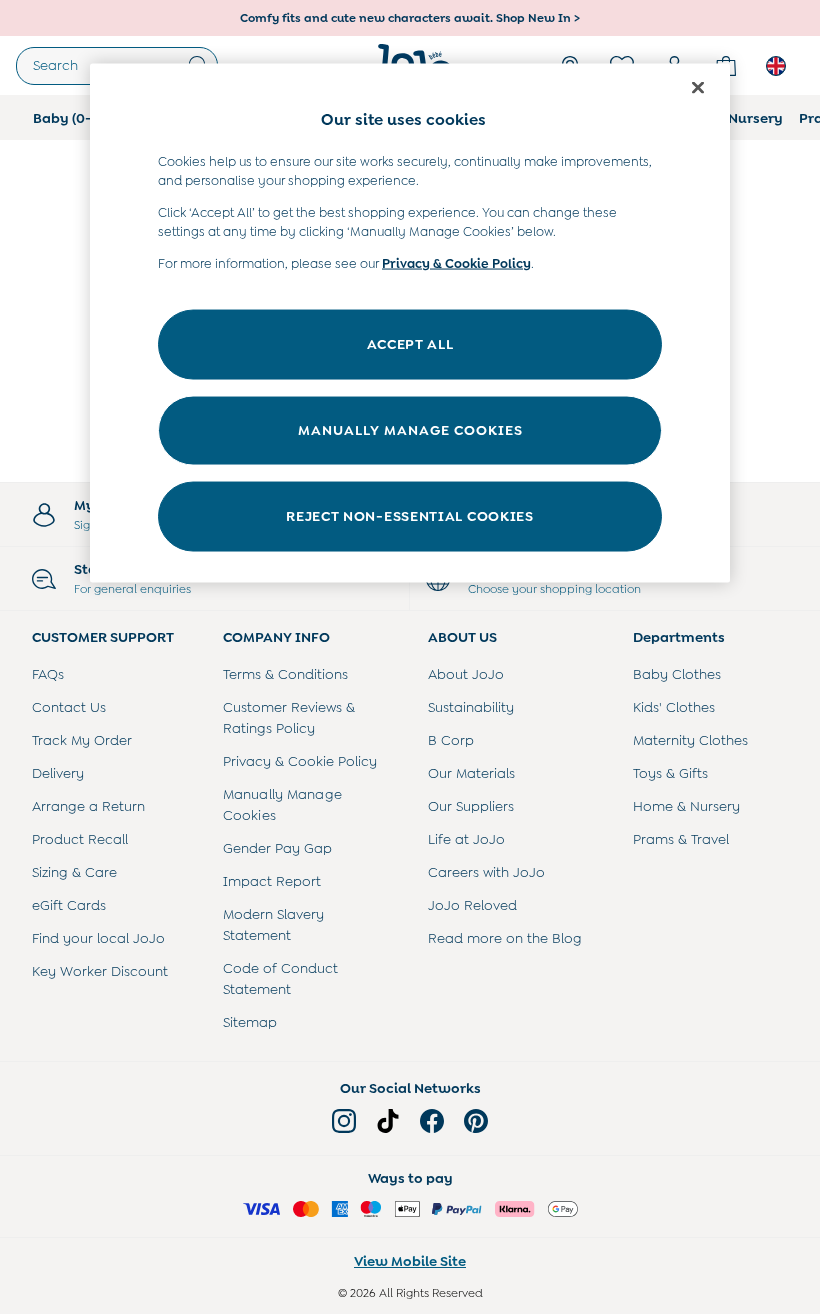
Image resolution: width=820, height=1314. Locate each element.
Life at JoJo (466, 839)
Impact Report (272, 881)
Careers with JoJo (486, 872)
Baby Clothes (677, 674)
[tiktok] (388, 1121)
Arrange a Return (88, 806)
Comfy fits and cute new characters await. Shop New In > (410, 18)
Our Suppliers (471, 806)
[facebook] (432, 1121)
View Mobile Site (410, 1261)
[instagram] (344, 1121)
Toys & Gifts (670, 773)
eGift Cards (69, 905)
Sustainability (471, 707)
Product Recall (80, 839)
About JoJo (466, 674)
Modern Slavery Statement (273, 924)
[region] (410, 323)
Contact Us (69, 707)
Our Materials (471, 773)
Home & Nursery (686, 806)
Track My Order (82, 740)
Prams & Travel (681, 839)
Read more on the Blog (505, 938)
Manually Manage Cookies (282, 804)
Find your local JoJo (98, 938)
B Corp (451, 740)
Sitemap (250, 1022)
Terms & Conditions (285, 674)
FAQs (48, 674)
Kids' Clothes (674, 707)
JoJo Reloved (472, 905)
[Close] (698, 88)
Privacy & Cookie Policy (300, 761)
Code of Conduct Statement (280, 978)
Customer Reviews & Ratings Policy (289, 717)
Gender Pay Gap (277, 848)
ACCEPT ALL (410, 344)
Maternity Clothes (690, 740)
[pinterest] (476, 1121)
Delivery (58, 773)
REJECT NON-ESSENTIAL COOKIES (410, 516)
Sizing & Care (74, 872)
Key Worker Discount (100, 971)
